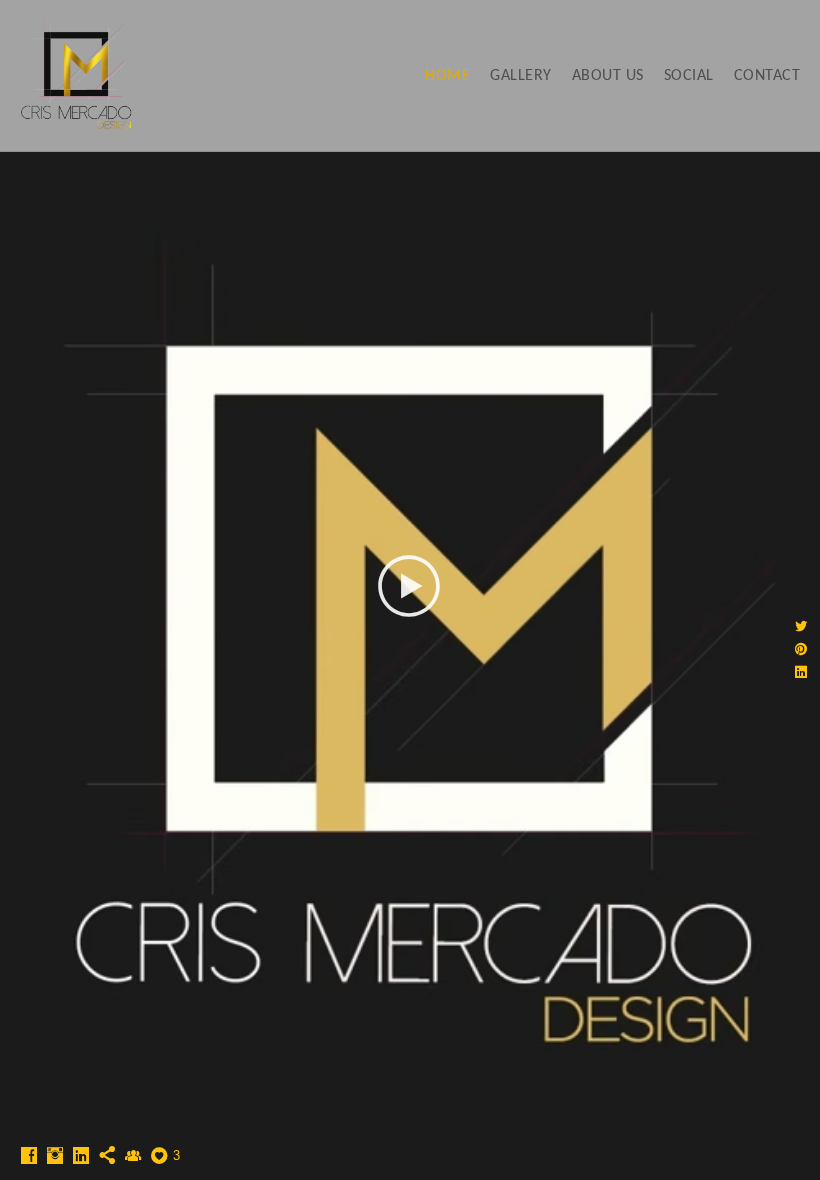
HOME (447, 76)
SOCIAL (689, 76)
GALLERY (521, 76)
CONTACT (767, 76)
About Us (608, 76)
